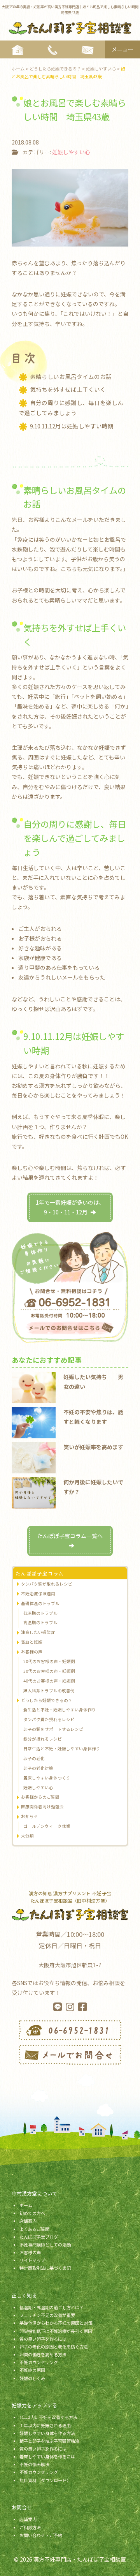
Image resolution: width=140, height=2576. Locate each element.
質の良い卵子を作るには (43, 2339)
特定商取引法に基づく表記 (45, 2268)
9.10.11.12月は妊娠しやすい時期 (72, 426)
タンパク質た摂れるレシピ (49, 1719)
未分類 (27, 1836)
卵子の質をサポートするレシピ (53, 1729)
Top (131, 2565)
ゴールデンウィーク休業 (47, 1826)
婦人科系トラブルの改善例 (49, 1691)
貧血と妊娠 (32, 1642)
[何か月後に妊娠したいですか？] (34, 1492)
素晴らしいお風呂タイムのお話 (71, 376)
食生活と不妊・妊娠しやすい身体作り (60, 1710)
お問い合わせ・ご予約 (41, 2535)
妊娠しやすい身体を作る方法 (47, 2433)
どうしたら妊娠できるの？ (47, 1700)
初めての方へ (32, 2213)
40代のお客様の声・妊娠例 (49, 1681)
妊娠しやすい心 (71, 152)
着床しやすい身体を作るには (47, 2456)
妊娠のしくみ (32, 2378)
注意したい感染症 (38, 1632)
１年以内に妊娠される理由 (45, 2425)
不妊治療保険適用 (38, 1594)
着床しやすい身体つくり (47, 1778)
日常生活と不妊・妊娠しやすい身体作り (62, 1749)
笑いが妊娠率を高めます (93, 1447)
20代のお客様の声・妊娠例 (49, 1661)
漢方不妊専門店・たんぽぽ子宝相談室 (80, 2559)
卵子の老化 (34, 1758)
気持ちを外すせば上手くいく (68, 389)
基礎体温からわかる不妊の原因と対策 (56, 2323)
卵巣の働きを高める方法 (43, 2354)
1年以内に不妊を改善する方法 (48, 2417)
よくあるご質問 (34, 2229)
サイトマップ (32, 2260)
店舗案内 (28, 2221)
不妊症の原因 (32, 2370)
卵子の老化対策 (38, 1768)
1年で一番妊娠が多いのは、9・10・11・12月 (70, 1207)
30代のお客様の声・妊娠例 (49, 1671)
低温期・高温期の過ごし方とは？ (52, 2307)
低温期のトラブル (40, 1613)
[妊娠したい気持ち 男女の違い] (34, 1387)
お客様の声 (32, 1652)
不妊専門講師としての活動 (45, 2245)
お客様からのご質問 (40, 1797)
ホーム (26, 2205)
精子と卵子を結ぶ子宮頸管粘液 (49, 2441)
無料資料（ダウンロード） (45, 2480)
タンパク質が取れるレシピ (47, 1584)
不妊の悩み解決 (34, 2464)
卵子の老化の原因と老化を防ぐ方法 (54, 2347)
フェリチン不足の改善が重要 (47, 2315)
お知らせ (30, 1816)
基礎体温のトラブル (40, 1603)
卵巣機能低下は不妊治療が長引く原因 (56, 2331)
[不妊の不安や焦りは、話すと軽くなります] (34, 1422)
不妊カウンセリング (39, 2362)
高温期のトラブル (40, 1622)
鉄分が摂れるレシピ (43, 1739)
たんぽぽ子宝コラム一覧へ (70, 1536)
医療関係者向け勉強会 (42, 1807)
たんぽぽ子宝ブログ (39, 2237)
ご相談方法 (30, 2527)
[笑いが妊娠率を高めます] (34, 1457)
